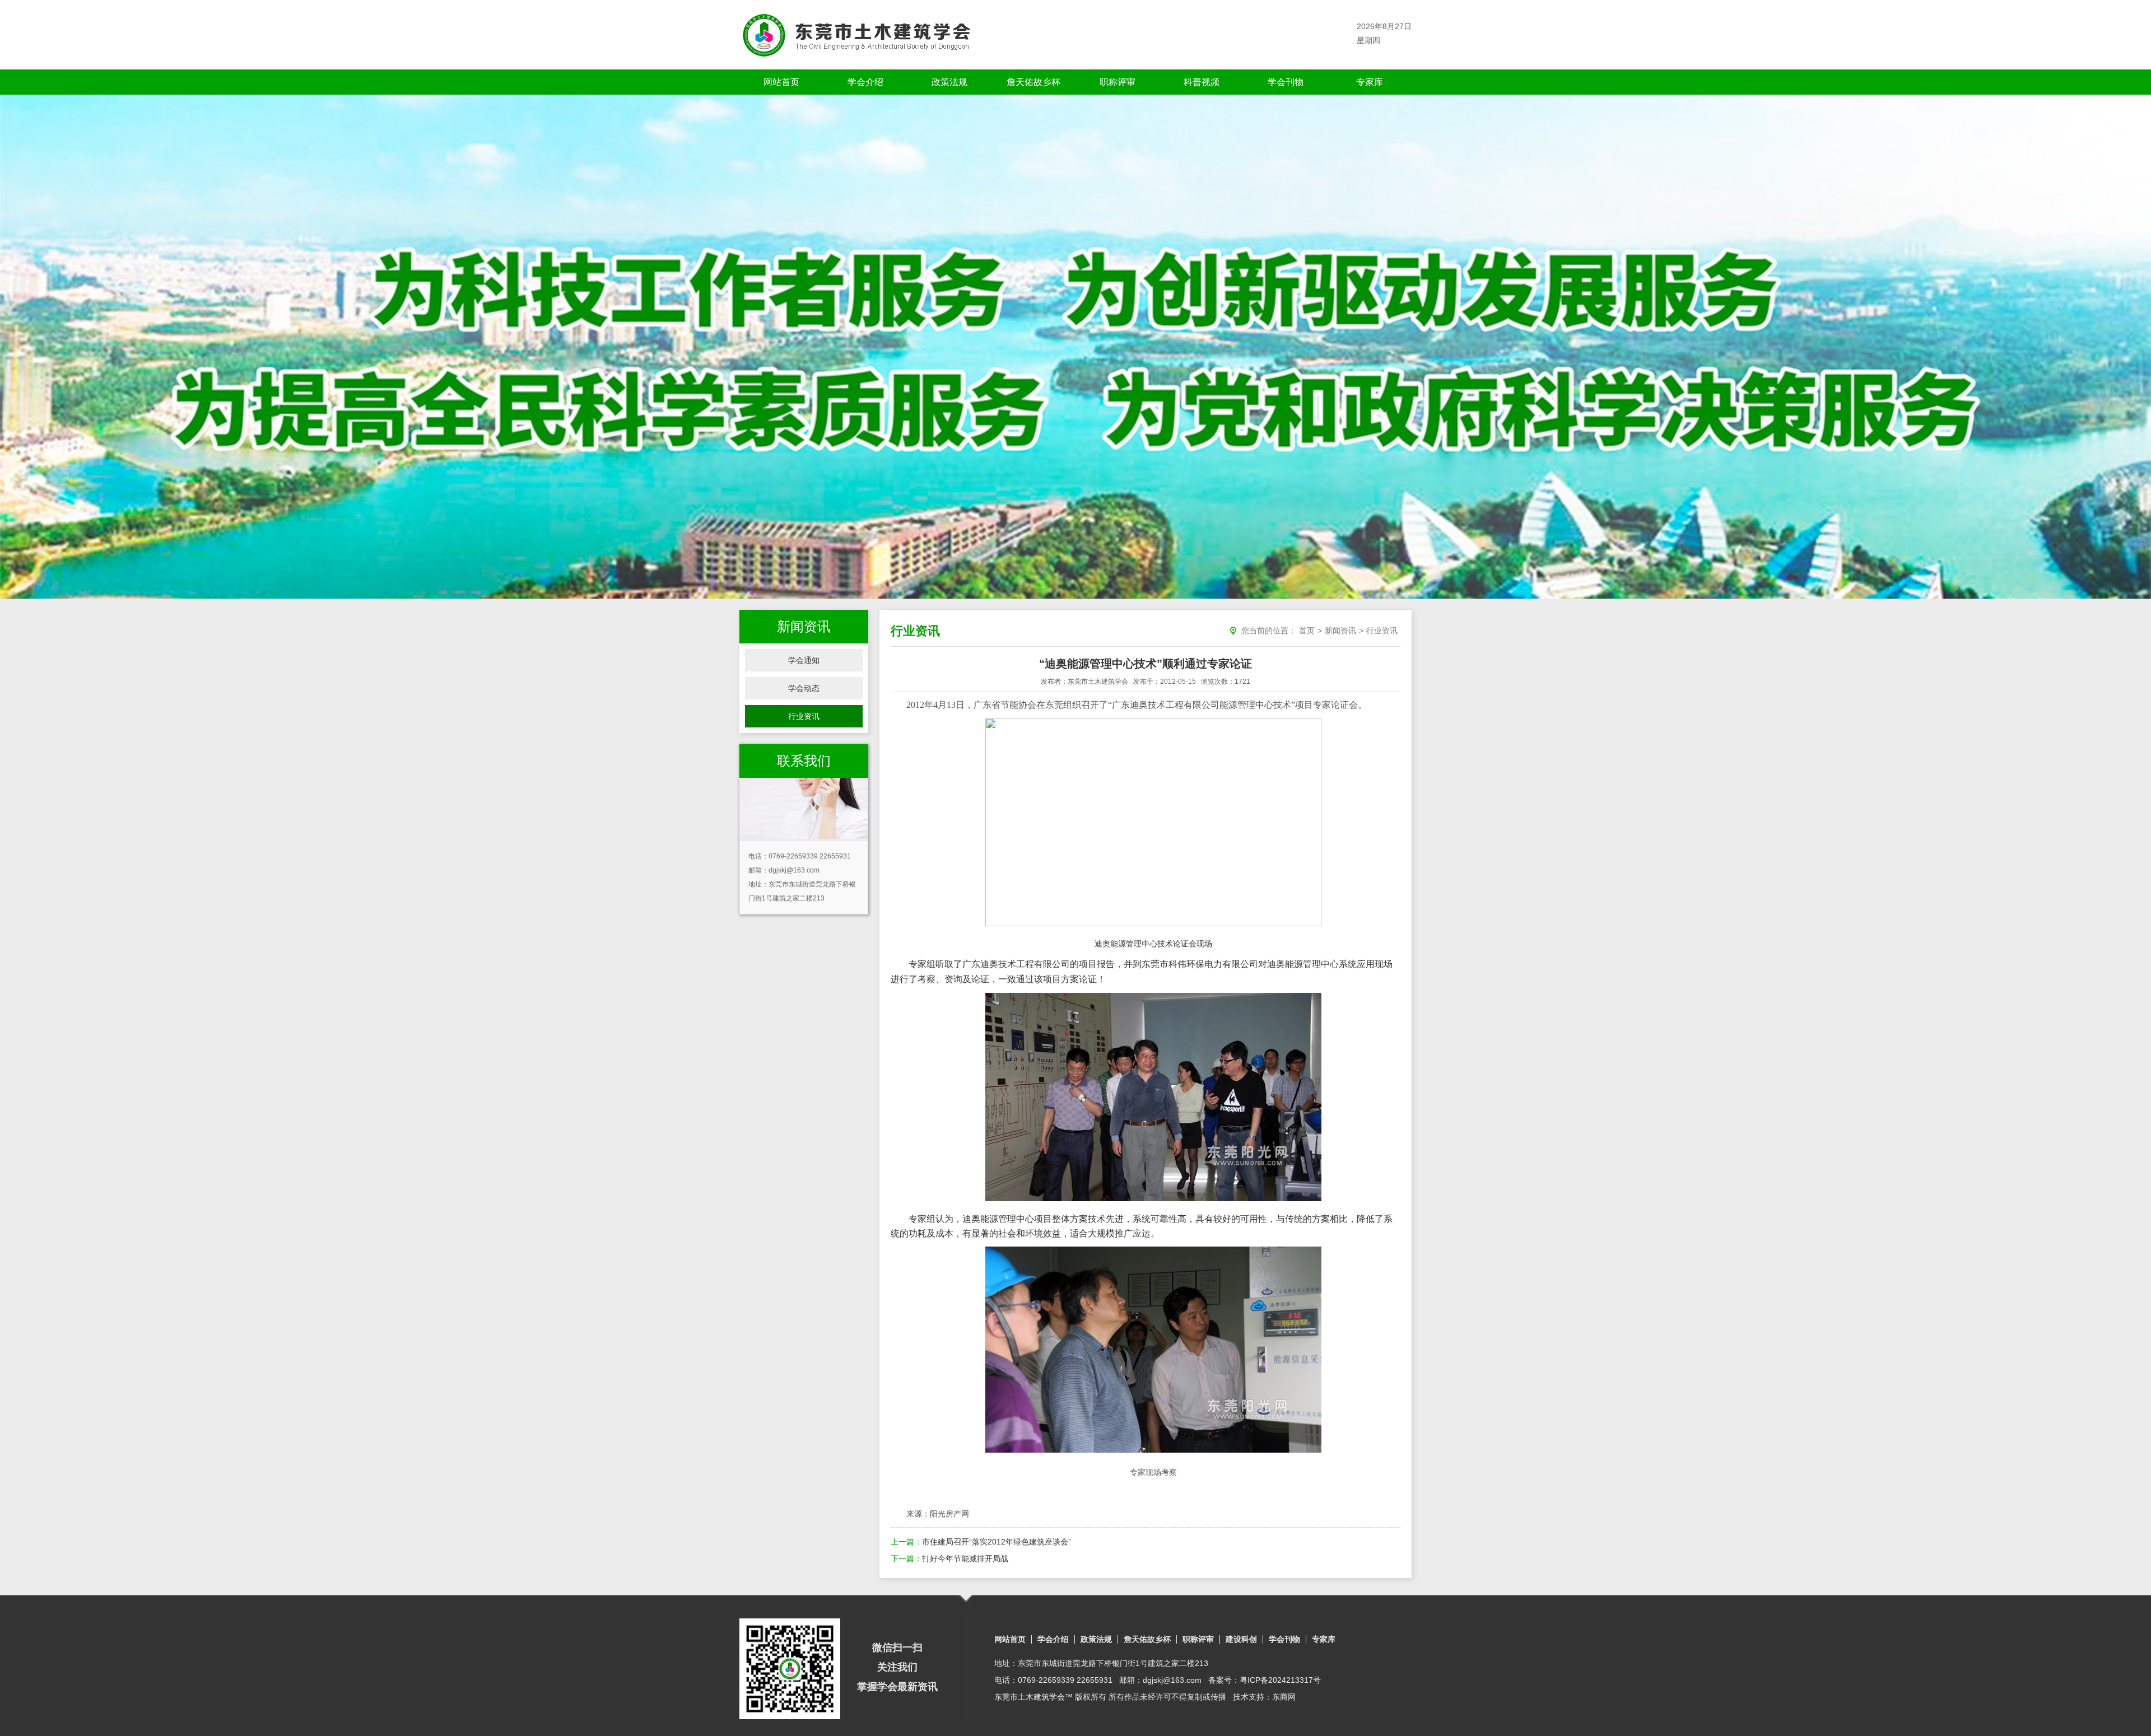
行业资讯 (804, 716)
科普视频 (1202, 82)
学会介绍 (865, 82)
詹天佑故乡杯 (1033, 82)
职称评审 (1118, 82)
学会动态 (804, 688)
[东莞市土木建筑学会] (856, 35)
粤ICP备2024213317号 (1280, 1680)
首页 (1307, 631)
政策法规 (949, 82)
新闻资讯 (1340, 631)
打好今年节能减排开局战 (965, 1558)
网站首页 (781, 82)
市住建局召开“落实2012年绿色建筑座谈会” (997, 1542)
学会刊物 (1286, 82)
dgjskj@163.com (794, 870)
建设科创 (1241, 1639)
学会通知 (804, 660)
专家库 (1370, 82)
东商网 (1284, 1697)
